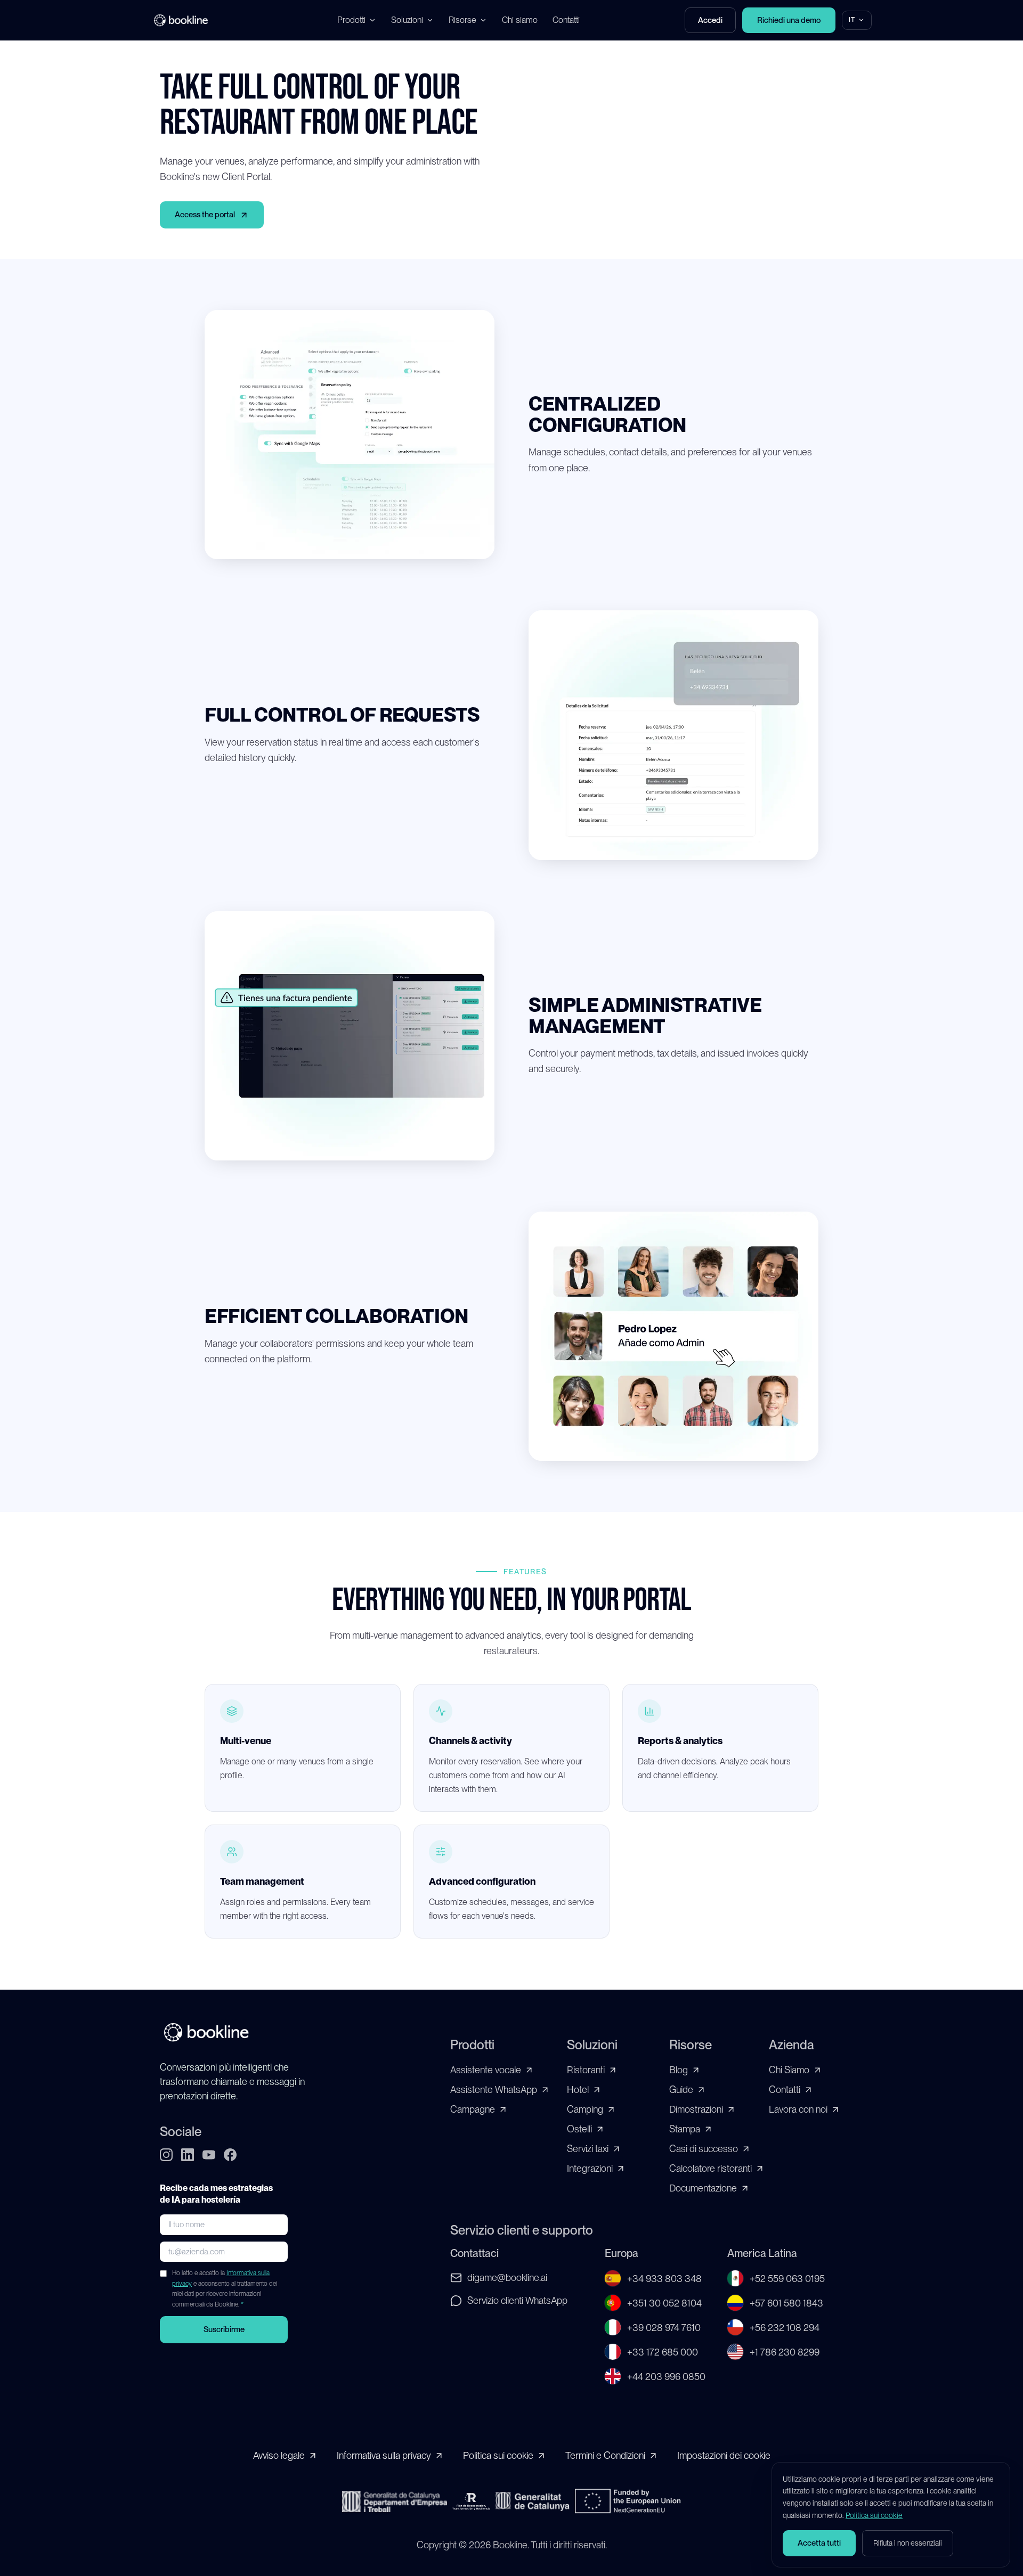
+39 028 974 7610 (664, 2328)
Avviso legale (279, 2455)
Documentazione (703, 2188)
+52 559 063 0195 (787, 2279)
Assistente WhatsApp (494, 2090)
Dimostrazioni (696, 2109)
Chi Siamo (789, 2070)
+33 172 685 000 (663, 2352)
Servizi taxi (588, 2149)
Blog (679, 2070)
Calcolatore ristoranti (711, 2168)
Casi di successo (704, 2149)
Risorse (462, 20)
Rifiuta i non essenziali (908, 2543)
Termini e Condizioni (605, 2455)
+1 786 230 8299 (785, 2352)
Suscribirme (224, 2329)
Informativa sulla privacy (384, 2455)
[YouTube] (209, 2155)
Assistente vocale (486, 2070)
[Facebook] (230, 2155)
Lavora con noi (798, 2109)
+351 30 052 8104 (664, 2303)
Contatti (566, 20)
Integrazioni (590, 2168)
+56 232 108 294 (785, 2328)
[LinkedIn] (188, 2155)
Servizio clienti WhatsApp (517, 2300)
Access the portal (205, 215)
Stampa (685, 2129)
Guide (681, 2090)
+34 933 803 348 (664, 2279)
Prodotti (351, 20)
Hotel (578, 2090)
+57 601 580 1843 (786, 2303)
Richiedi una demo (789, 20)
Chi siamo (520, 20)
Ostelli (579, 2129)
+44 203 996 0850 (666, 2377)
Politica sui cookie (498, 2455)
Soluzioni (407, 20)
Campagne (473, 2109)
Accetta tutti (819, 2543)
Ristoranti (586, 2070)
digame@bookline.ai (507, 2277)
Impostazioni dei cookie (724, 2455)
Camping (585, 2109)
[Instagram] (166, 2155)
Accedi (710, 20)
